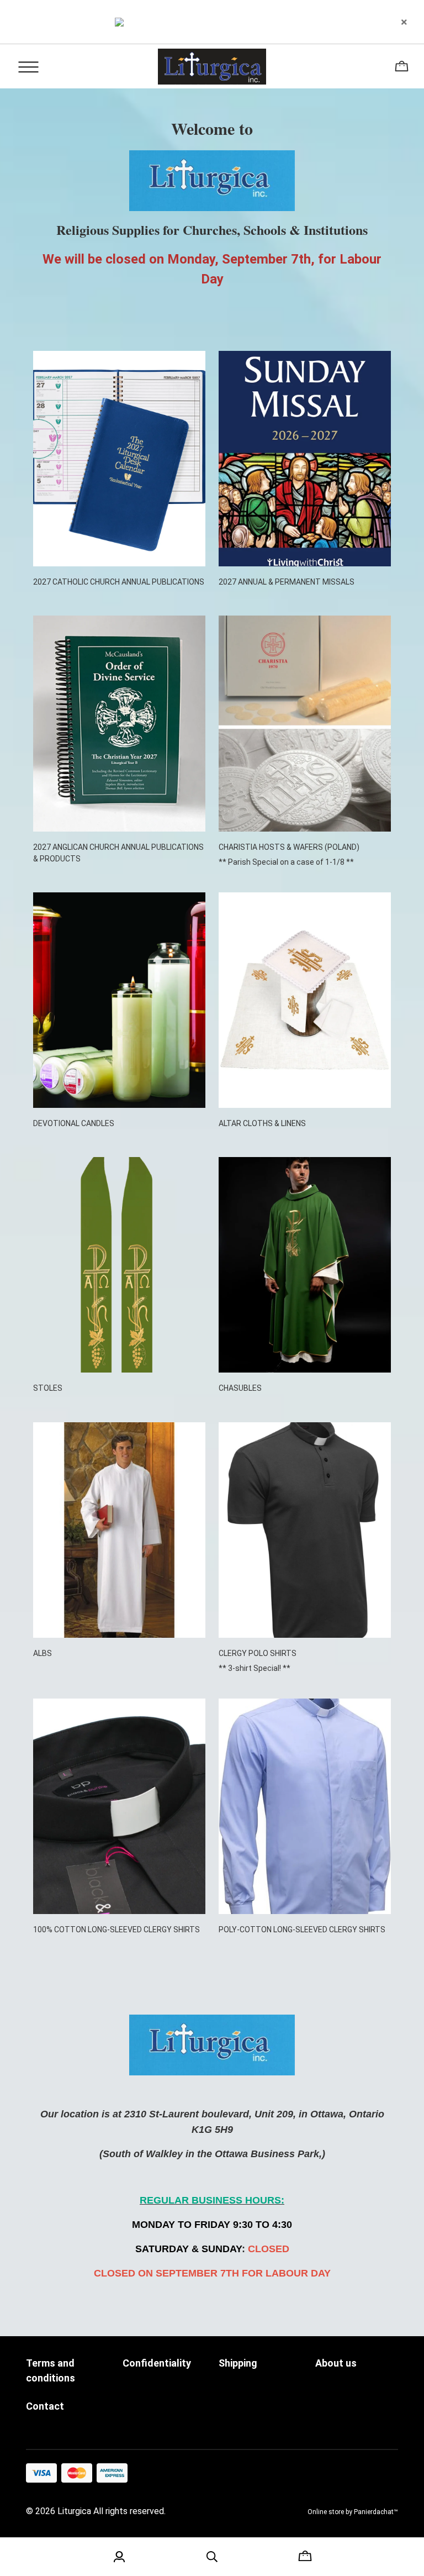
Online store (326, 2512)
